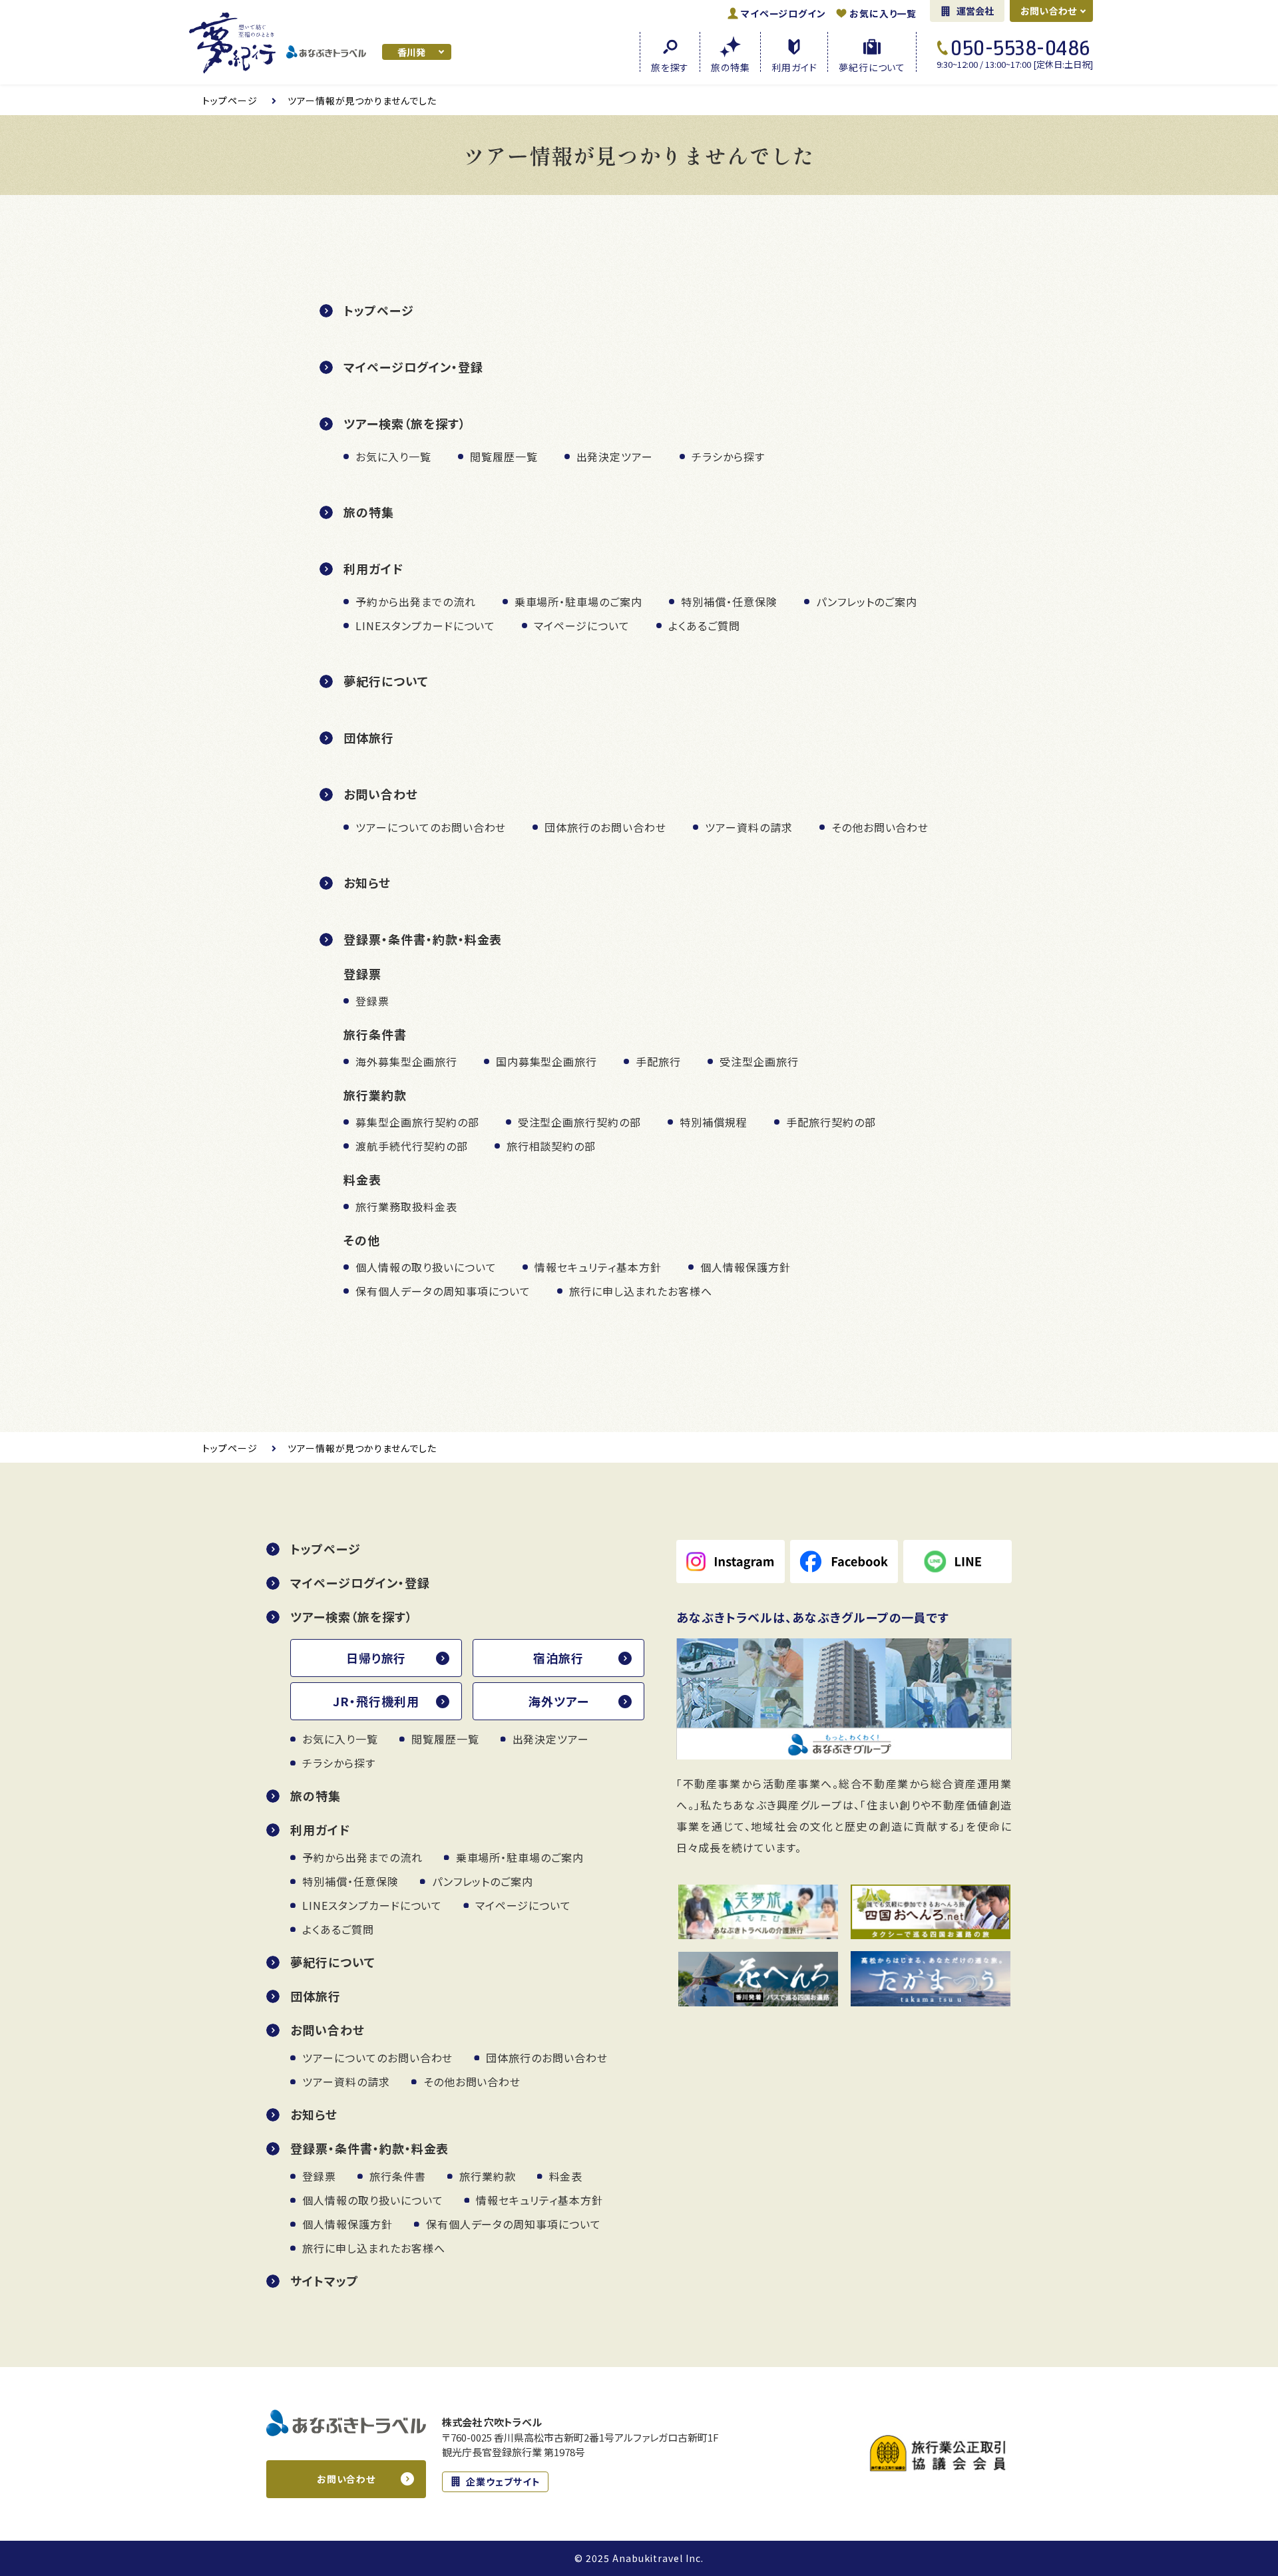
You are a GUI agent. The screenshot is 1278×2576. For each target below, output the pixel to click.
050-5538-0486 (1021, 48)
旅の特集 (369, 512)
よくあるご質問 (704, 626)
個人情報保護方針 (745, 1267)
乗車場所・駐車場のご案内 (579, 602)
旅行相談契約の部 (551, 1146)
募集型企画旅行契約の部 (417, 1122)
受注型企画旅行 (759, 1061)
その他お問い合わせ (880, 827)
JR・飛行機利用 (376, 1701)
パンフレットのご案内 (867, 602)
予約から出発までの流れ (416, 602)
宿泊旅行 (558, 1658)
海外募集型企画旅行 (406, 1061)
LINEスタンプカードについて (425, 626)
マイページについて (582, 626)
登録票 (372, 1001)
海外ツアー (559, 1701)
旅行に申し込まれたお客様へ (640, 1291)
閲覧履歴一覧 (504, 457)
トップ (230, 100)
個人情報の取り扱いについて (426, 1267)
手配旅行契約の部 (831, 1122)
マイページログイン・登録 (413, 367)
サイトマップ (324, 2281)
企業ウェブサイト (503, 2482)
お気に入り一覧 (883, 13)
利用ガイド (373, 568)
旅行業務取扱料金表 (406, 1206)
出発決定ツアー (615, 457)
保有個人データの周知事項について (443, 1291)
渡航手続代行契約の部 (412, 1146)
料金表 (566, 2176)
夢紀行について (386, 681)
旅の (730, 66)
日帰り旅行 (376, 1658)
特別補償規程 (714, 1122)
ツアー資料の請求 (749, 827)
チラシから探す (728, 457)
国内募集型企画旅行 (547, 1061)
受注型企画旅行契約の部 (580, 1122)
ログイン (783, 13)
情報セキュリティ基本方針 (598, 1267)
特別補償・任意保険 (729, 602)
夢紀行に (872, 66)
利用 (794, 66)
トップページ (379, 310)
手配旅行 (658, 1061)
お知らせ (367, 882)
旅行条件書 (398, 2176)
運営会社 (975, 11)
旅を (670, 66)
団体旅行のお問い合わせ (605, 827)
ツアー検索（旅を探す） (405, 423)
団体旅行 (369, 737)
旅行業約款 (488, 2176)
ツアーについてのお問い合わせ (431, 827)
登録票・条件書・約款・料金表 (423, 939)
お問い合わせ (1048, 11)
